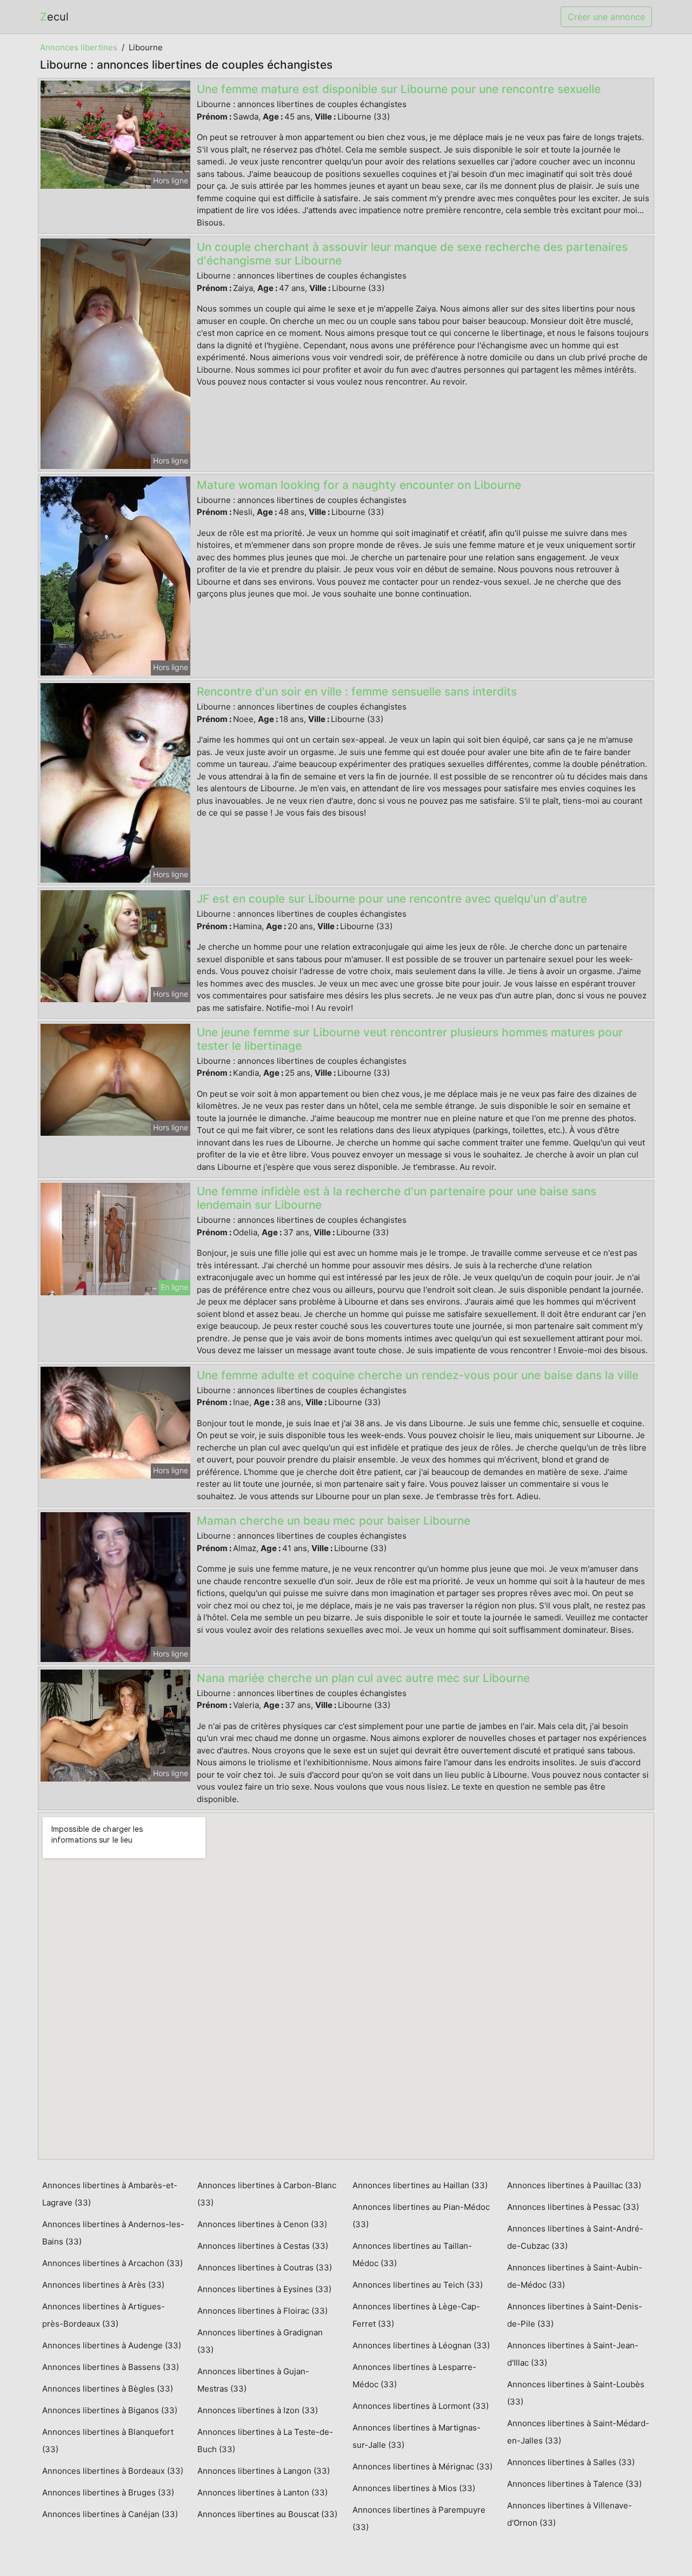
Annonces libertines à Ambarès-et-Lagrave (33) (110, 2194)
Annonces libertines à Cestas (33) (263, 2246)
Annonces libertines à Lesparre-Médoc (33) (414, 2376)
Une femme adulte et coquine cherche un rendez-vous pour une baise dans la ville (418, 1375)
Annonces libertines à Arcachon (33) (112, 2263)
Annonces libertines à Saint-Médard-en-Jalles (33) (578, 2432)
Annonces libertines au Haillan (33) (420, 2185)
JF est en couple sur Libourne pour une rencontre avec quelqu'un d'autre (392, 899)
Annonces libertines (79, 47)
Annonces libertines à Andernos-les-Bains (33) (113, 2233)
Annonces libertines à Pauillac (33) (574, 2185)
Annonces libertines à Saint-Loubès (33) (576, 2393)
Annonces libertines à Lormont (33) (421, 2406)
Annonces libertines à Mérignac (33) (422, 2466)
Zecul (54, 17)
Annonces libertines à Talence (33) (574, 2484)
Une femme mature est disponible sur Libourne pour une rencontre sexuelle (399, 89)
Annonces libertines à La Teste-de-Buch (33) (265, 2441)
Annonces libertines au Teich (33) (418, 2285)
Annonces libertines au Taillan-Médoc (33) (412, 2254)
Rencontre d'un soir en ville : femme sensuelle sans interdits (357, 691)
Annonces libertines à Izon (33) (258, 2410)
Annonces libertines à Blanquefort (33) (108, 2441)
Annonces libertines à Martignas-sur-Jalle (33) (417, 2436)
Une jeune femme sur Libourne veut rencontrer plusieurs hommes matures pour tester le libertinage (410, 1039)
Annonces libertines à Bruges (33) (108, 2492)
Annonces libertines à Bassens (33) (111, 2367)
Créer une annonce (606, 17)
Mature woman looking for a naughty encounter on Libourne (359, 485)
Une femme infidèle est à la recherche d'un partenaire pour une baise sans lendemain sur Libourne (397, 1198)
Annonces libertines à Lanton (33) (262, 2492)
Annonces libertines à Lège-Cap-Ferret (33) (416, 2315)
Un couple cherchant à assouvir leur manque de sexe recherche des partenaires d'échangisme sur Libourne (412, 254)
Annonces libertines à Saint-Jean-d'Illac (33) (573, 2354)
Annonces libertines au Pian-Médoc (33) (421, 2216)
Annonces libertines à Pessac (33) (573, 2207)
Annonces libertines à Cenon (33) (262, 2224)
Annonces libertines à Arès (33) (103, 2285)
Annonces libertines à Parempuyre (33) (419, 2518)
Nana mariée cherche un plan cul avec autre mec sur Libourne (363, 1678)
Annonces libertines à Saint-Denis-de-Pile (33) (575, 2315)
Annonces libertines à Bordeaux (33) (113, 2471)
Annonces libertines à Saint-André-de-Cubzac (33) (575, 2237)
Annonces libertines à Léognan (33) (421, 2345)
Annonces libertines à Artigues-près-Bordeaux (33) (104, 2315)
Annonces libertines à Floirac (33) (262, 2311)
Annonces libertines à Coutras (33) (265, 2267)
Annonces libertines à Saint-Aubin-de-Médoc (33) (575, 2276)
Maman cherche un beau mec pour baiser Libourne (334, 1521)
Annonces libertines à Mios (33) (414, 2488)
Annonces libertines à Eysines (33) (264, 2289)
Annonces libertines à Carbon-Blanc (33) (267, 2194)
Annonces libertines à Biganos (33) (110, 2410)
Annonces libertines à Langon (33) (264, 2471)
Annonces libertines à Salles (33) (571, 2462)
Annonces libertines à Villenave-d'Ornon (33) (570, 2514)
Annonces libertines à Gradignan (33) (260, 2341)
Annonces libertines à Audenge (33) (112, 2345)
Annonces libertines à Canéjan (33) (110, 2514)
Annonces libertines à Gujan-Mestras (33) (253, 2380)
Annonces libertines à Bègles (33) (108, 2389)
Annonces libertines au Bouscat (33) (267, 2514)
